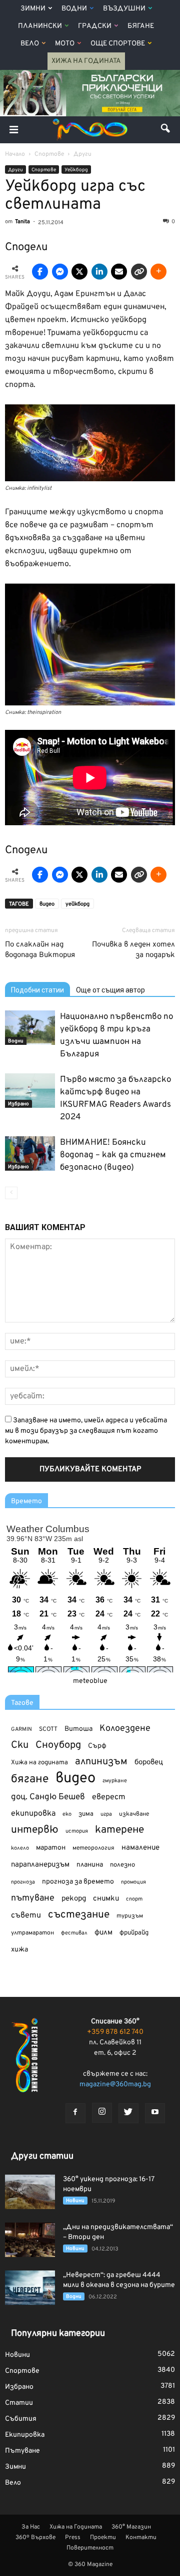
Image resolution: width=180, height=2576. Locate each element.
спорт (134, 1899)
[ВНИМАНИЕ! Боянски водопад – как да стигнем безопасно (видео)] (30, 1153)
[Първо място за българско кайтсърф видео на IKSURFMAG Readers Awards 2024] (30, 1091)
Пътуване (22, 2451)
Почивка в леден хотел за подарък (133, 950)
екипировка (33, 1814)
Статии (19, 2403)
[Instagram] (102, 2113)
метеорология (93, 1848)
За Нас (31, 2527)
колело (20, 1848)
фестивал (74, 1933)
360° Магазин (131, 2527)
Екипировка (25, 2435)
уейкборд (77, 904)
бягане (30, 1779)
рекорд (74, 1899)
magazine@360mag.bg (115, 2085)
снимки (106, 1899)
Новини (75, 2201)
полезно (122, 1865)
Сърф (97, 1746)
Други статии (42, 2156)
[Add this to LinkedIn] (99, 272)
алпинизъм (101, 1762)
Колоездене (125, 1729)
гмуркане (115, 1781)
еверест (109, 1797)
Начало (15, 154)
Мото (65, 44)
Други (15, 170)
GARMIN (21, 1730)
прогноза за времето (78, 1882)
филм (103, 1933)
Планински (40, 26)
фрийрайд (134, 1933)
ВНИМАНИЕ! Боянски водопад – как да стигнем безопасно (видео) (113, 1155)
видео (47, 904)
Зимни (33, 9)
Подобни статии (37, 990)
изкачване (134, 1814)
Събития (21, 2419)
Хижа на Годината (86, 61)
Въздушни (124, 9)
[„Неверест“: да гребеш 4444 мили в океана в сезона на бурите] (30, 2288)
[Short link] (139, 272)
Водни (74, 9)
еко (67, 1814)
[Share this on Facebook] (40, 272)
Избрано (18, 1104)
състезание (79, 1915)
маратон (51, 1848)
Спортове (44, 170)
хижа (19, 1950)
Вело (30, 44)
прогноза (23, 1882)
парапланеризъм (40, 1865)
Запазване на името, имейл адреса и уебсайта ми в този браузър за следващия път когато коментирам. (86, 1431)
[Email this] (119, 272)
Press (73, 2538)
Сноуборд (58, 1746)
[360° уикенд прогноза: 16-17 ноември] (30, 2192)
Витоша (78, 1729)
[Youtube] (155, 2113)
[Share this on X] (79, 272)
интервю (35, 1830)
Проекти (103, 2538)
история (77, 1831)
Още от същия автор (110, 990)
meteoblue (90, 1681)
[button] (166, 130)
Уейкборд (76, 170)
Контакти (141, 2538)
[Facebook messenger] (60, 272)
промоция (133, 1882)
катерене (119, 1830)
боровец (149, 1762)
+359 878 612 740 (115, 2032)
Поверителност (90, 2548)
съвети (26, 1916)
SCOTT (48, 1729)
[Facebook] (75, 2113)
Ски (20, 1746)
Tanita (22, 222)
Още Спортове (118, 44)
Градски (95, 26)
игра (106, 1814)
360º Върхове (35, 2538)
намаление (140, 1848)
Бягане (141, 26)
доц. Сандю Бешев (48, 1797)
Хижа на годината (39, 1763)
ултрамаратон (32, 1933)
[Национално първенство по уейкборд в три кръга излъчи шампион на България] (30, 1028)
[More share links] (158, 272)
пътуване (33, 1898)
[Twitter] (128, 2113)
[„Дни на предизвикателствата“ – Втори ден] (30, 2240)
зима (86, 1814)
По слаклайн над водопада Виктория (40, 950)
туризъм (130, 1916)
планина (90, 1865)
